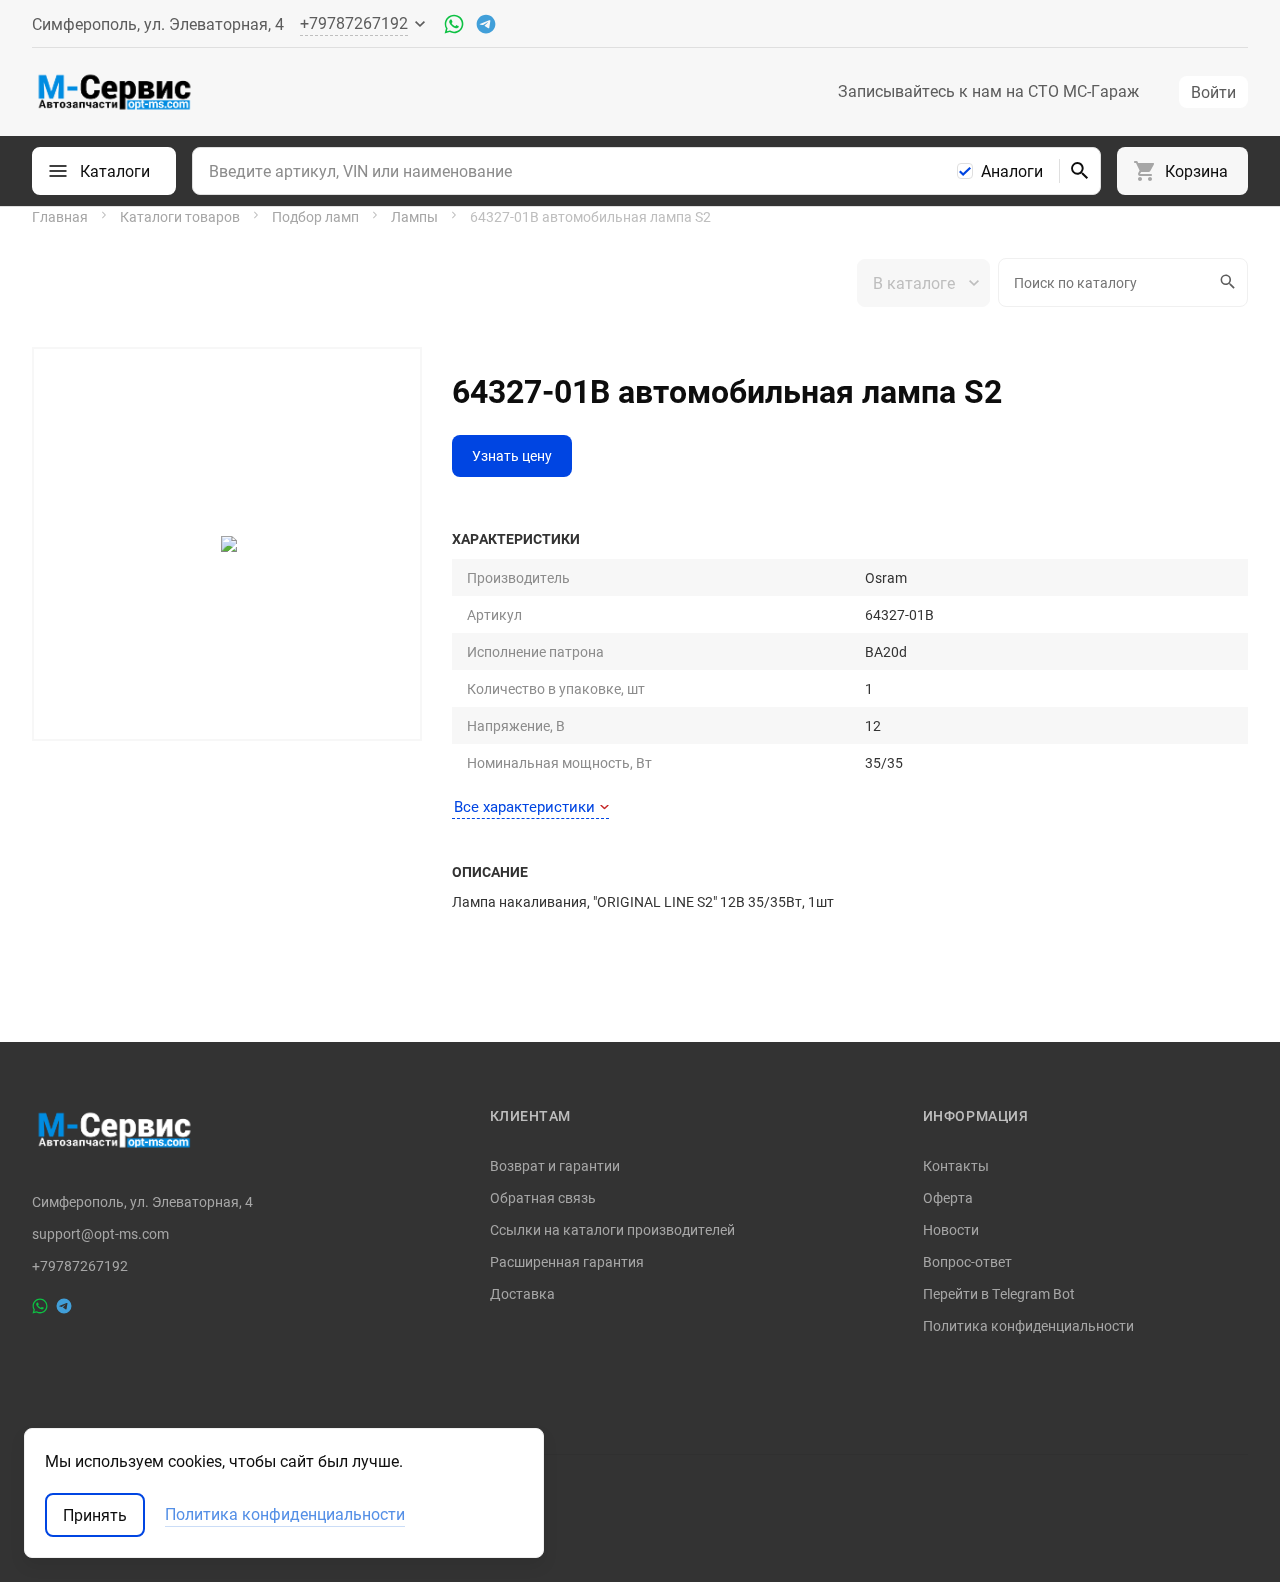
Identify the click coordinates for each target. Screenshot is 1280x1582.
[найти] (1080, 171)
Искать (1229, 282)
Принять (95, 1515)
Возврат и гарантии (555, 1165)
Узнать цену (512, 455)
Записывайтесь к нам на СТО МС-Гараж (988, 91)
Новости (951, 1229)
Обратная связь (543, 1197)
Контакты (956, 1165)
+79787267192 (80, 1266)
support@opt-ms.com (100, 1234)
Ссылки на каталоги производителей (612, 1229)
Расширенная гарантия (567, 1261)
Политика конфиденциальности (1028, 1325)
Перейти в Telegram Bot (999, 1293)
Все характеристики (524, 806)
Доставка (522, 1293)
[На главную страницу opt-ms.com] (114, 92)
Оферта (948, 1197)
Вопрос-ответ (967, 1261)
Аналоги (1012, 171)
